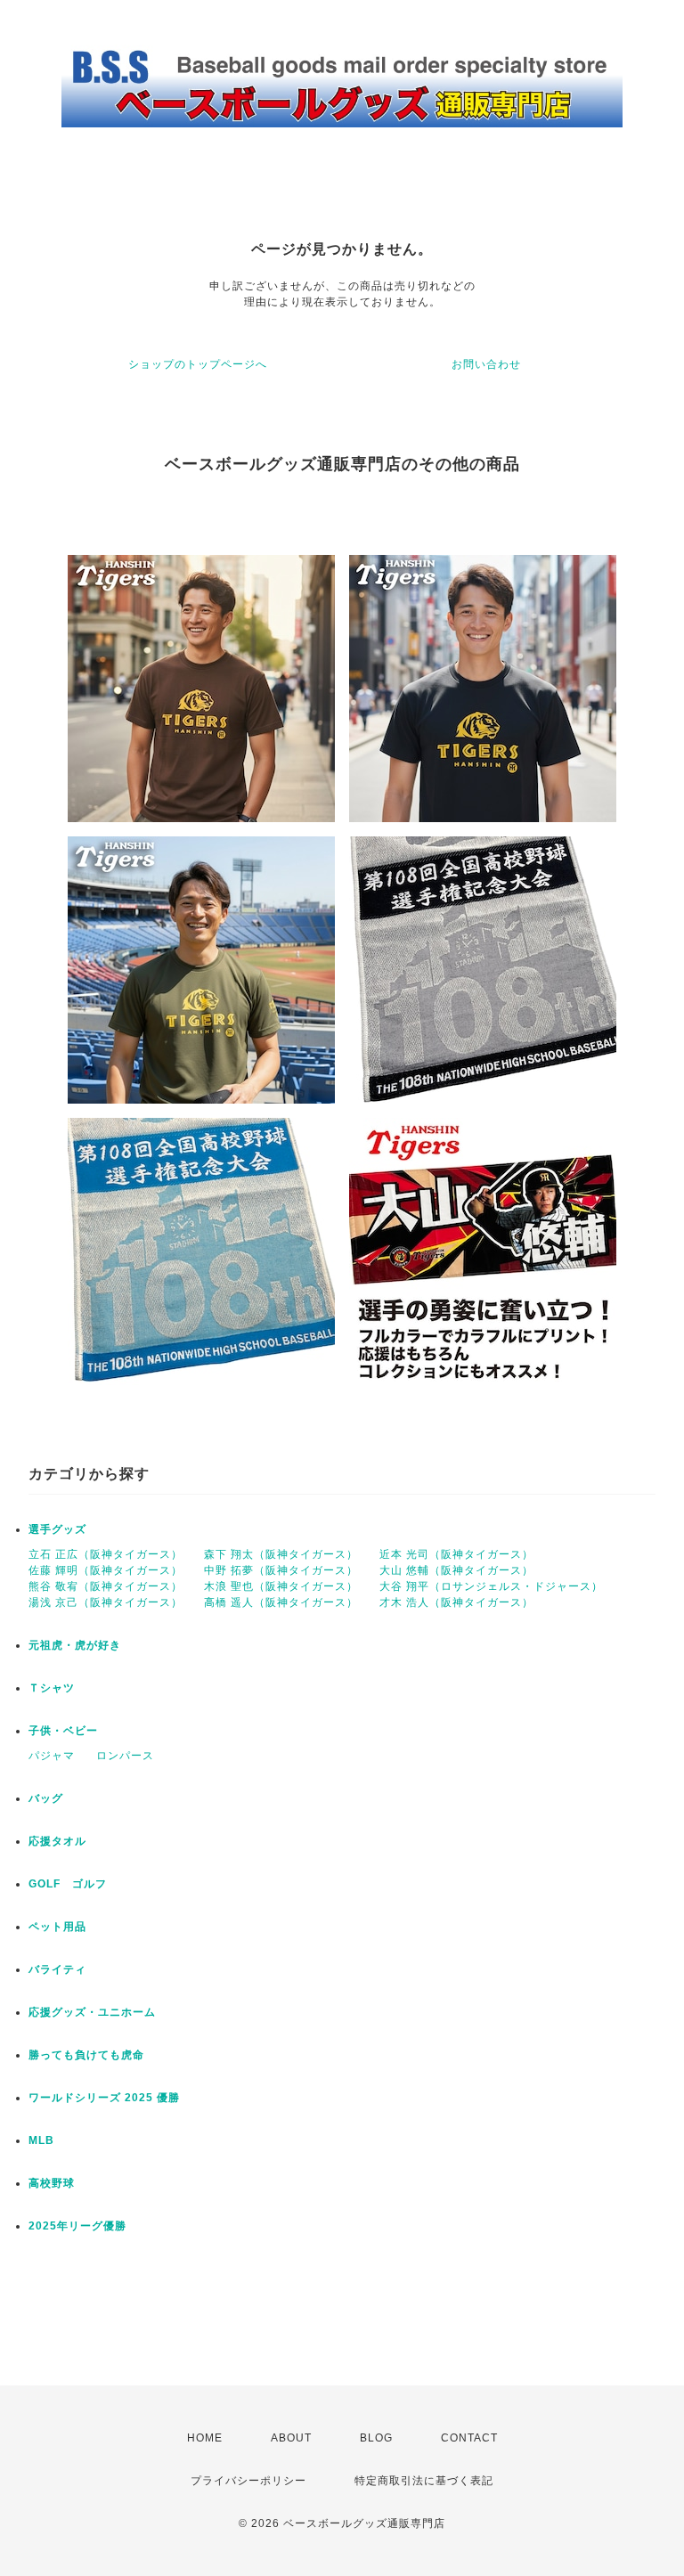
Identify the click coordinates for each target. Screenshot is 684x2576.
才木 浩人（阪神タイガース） (456, 1602)
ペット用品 (57, 1927)
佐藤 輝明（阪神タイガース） (106, 1570)
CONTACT (469, 2438)
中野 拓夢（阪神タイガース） (281, 1570)
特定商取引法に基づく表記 (424, 2481)
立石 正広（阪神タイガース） (106, 1554)
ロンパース (125, 1756)
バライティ (57, 1969)
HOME (205, 2438)
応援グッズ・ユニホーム (92, 2012)
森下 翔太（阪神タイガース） (281, 1554)
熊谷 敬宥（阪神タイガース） (106, 1586)
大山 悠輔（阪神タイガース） (456, 1570)
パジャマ (52, 1756)
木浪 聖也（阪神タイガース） (281, 1586)
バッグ (46, 1798)
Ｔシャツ (52, 1688)
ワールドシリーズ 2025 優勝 (104, 2098)
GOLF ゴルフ (68, 1884)
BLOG (376, 2438)
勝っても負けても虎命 (86, 2055)
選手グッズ (57, 1529)
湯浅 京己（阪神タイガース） (106, 1602)
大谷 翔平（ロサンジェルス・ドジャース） (491, 1586)
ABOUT (291, 2438)
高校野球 (52, 2183)
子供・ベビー (63, 1731)
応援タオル (57, 1841)
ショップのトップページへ (198, 364)
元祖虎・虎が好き (75, 1645)
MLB (41, 2140)
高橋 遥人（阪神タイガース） (281, 1602)
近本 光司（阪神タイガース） (456, 1554)
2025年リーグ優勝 (77, 2226)
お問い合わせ (486, 364)
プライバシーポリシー (248, 2481)
